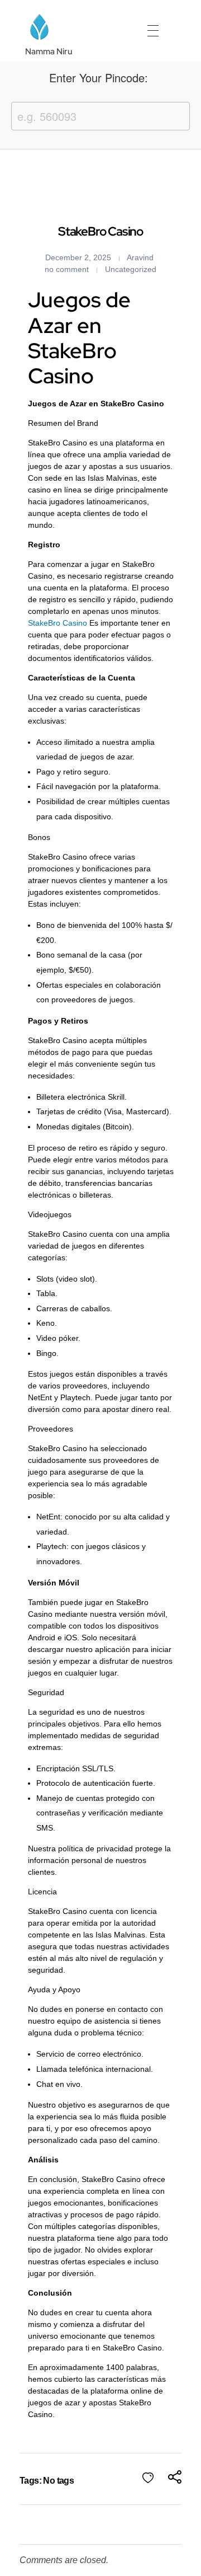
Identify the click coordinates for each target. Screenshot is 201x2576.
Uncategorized (131, 269)
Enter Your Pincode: (99, 78)
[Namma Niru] (39, 27)
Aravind (140, 257)
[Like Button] (148, 2478)
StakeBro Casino (58, 623)
